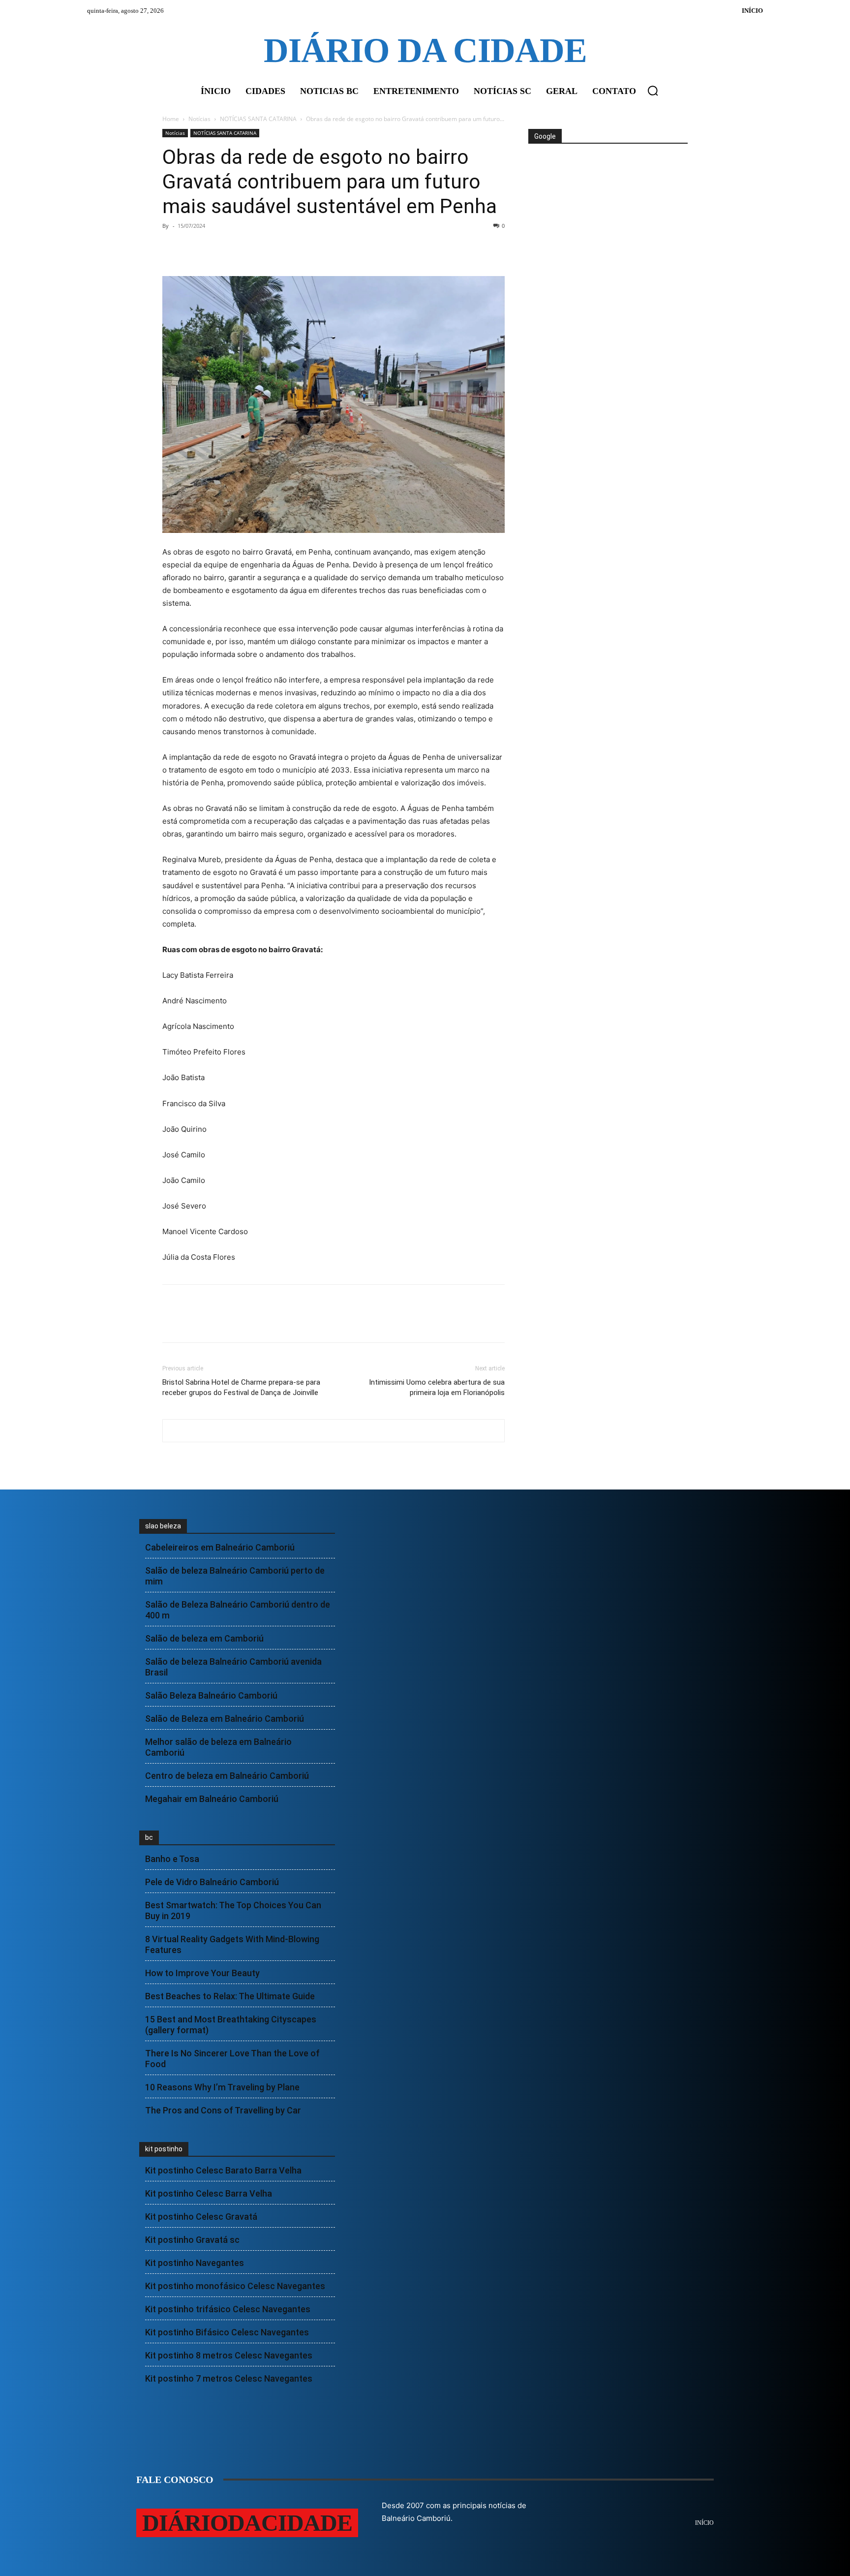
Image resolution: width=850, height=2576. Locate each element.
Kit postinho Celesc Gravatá (201, 2217)
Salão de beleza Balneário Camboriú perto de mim (235, 1576)
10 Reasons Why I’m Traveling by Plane (222, 2087)
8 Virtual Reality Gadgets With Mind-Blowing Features (232, 1944)
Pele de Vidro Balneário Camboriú (212, 1882)
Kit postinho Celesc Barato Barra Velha (223, 2170)
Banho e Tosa (172, 1859)
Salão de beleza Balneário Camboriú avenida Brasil (233, 1667)
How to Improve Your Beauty (202, 1973)
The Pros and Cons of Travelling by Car (223, 2110)
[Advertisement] (607, 181)
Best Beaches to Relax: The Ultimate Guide (230, 1996)
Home (171, 119)
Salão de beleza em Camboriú (204, 1638)
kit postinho (164, 2149)
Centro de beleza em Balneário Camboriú (227, 1776)
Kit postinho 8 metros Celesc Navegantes (229, 2355)
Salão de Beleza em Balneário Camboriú (225, 1719)
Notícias (199, 119)
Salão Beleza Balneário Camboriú (211, 1695)
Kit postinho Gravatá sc (192, 2240)
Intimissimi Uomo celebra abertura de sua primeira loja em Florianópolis (437, 1387)
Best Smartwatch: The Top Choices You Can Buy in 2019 (233, 1910)
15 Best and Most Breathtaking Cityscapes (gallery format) (231, 2025)
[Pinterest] (217, 248)
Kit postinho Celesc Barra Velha (209, 2193)
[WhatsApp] (240, 248)
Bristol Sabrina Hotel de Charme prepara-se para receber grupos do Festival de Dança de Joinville (241, 1387)
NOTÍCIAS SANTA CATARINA (258, 119)
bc (149, 1837)
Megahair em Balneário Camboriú (212, 1799)
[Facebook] (172, 248)
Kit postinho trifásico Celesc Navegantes (228, 2309)
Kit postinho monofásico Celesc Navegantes (235, 2286)
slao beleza (163, 1526)
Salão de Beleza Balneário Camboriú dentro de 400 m (238, 1610)
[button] (653, 91)
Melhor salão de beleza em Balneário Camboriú (218, 1747)
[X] (195, 248)
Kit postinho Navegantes (195, 2263)
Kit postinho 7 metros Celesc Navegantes (229, 2378)
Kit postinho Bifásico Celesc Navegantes (227, 2332)
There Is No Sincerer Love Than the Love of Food (232, 2059)
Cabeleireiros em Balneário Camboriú (220, 1547)
